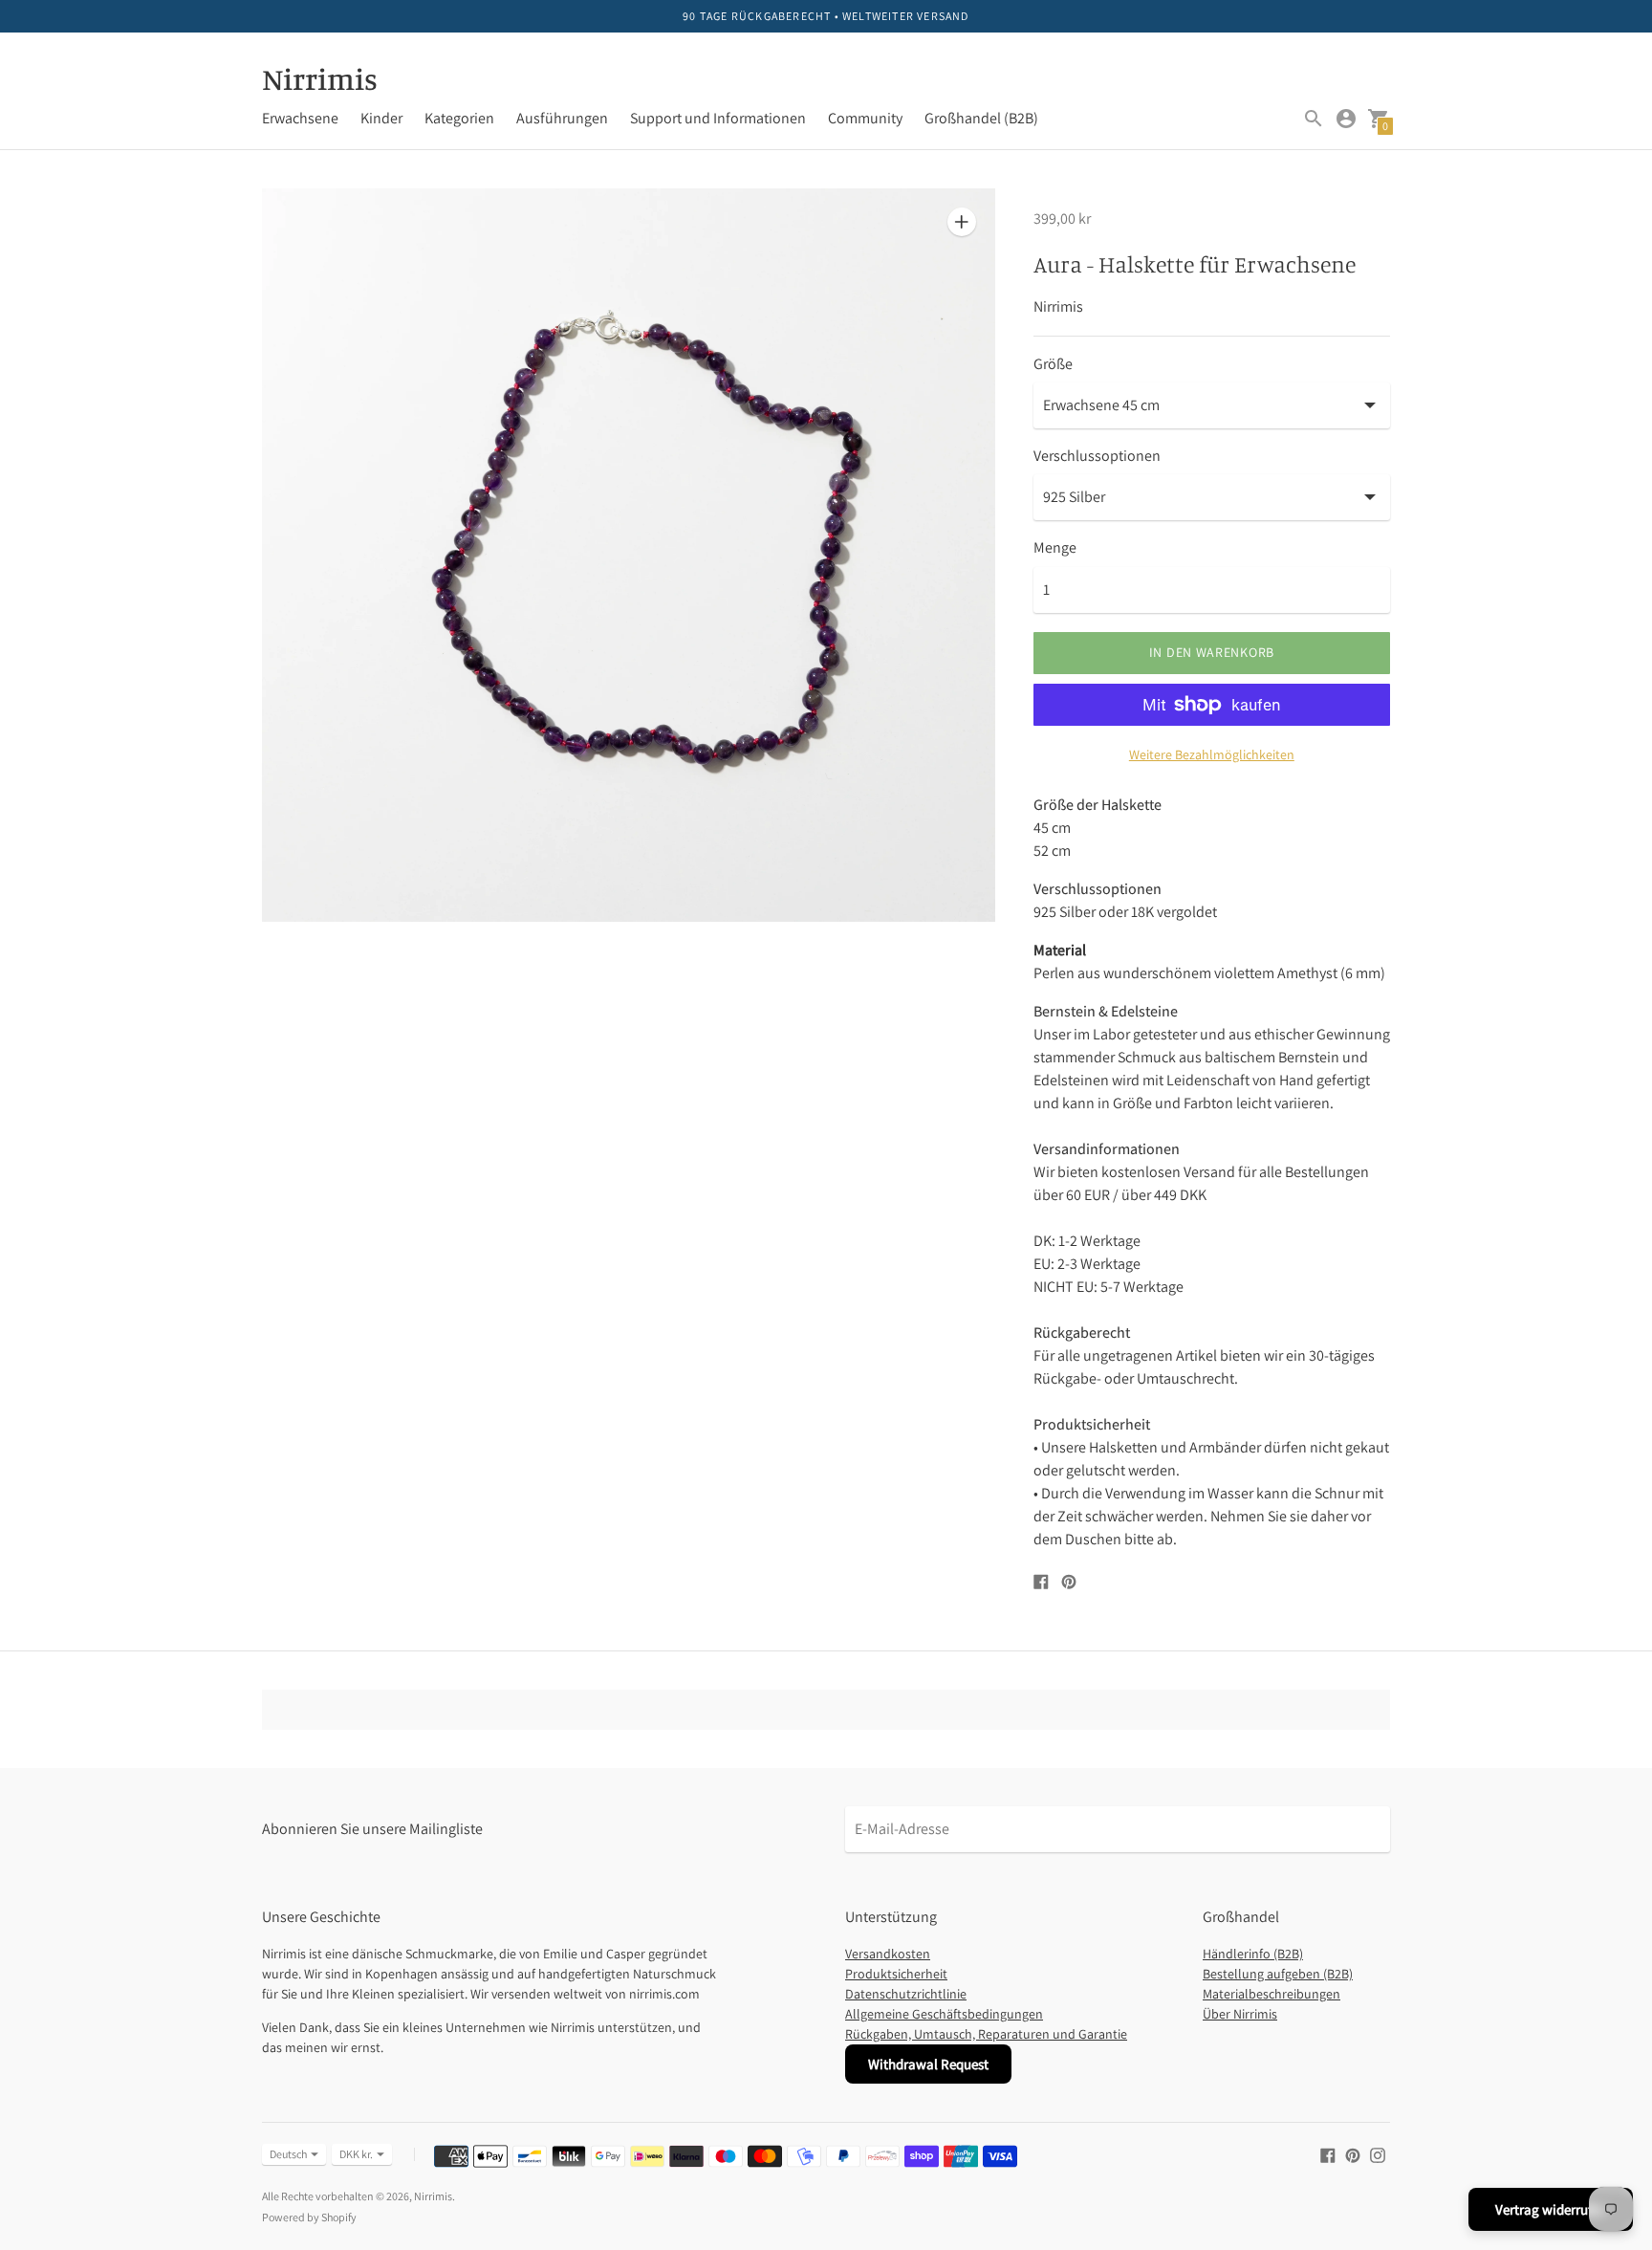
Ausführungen (562, 118)
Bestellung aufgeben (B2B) (1278, 1974)
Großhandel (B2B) (981, 118)
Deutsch (288, 2154)
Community (865, 118)
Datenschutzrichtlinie (906, 1994)
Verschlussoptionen (1097, 456)
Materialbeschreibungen (1272, 1994)
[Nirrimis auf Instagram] (1378, 2154)
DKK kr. (356, 2154)
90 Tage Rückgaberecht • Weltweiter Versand (826, 16)
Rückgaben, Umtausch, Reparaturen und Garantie (986, 2034)
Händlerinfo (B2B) (1253, 1954)
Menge (1055, 548)
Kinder (381, 118)
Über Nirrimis (1240, 2014)
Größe (1053, 364)
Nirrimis (433, 2196)
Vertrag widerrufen (1551, 2209)
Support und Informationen (718, 118)
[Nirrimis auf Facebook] (1328, 2154)
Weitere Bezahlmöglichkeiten (1212, 754)
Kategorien (459, 118)
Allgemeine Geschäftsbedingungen (944, 2014)
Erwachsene (300, 118)
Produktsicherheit (896, 1974)
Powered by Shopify (309, 2217)
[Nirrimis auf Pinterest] (1353, 2154)
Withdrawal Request (928, 2064)
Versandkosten (888, 1954)
